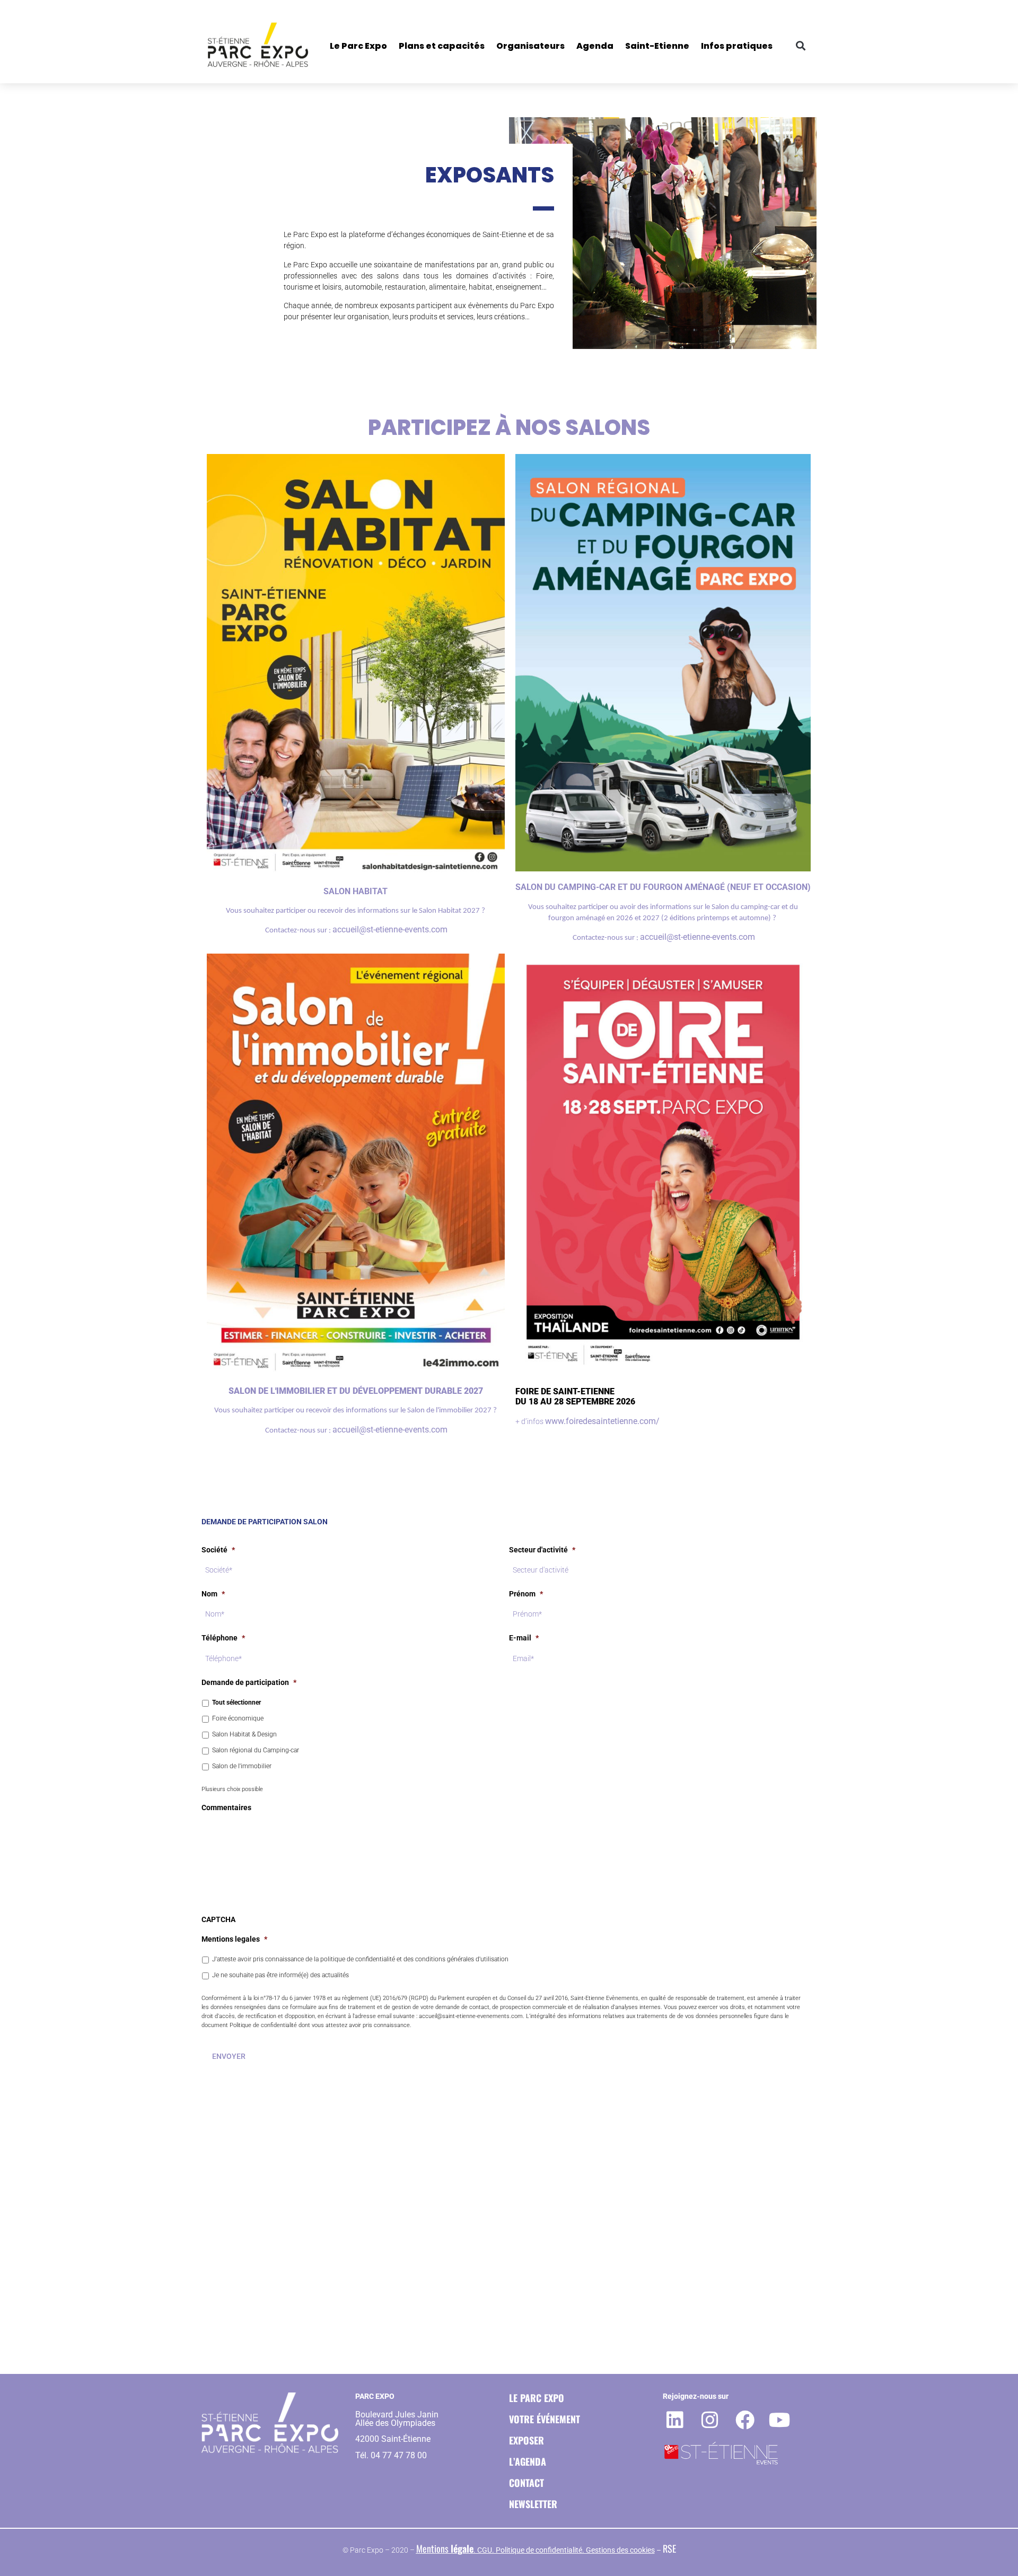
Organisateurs (530, 46)
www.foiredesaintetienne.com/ (602, 1421)
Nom (213, 1594)
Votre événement (545, 2419)
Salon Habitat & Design (244, 1734)
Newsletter (533, 2504)
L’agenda (528, 2461)
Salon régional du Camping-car (256, 1750)
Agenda (595, 46)
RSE (669, 2548)
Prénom (526, 1594)
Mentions (445, 2548)
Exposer (526, 2440)
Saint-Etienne (657, 46)
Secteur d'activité (542, 1550)
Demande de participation (249, 1682)
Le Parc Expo (358, 46)
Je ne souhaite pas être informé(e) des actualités (280, 1975)
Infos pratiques (737, 46)
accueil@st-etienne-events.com (390, 929)
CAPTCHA (218, 1919)
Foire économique (238, 1718)
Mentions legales (234, 1939)
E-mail (524, 1638)
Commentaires (226, 1807)
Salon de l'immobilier (242, 1766)
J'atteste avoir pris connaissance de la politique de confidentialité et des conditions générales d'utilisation (360, 1959)
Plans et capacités (442, 46)
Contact (526, 2483)
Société (218, 1550)
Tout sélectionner (236, 1702)
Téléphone (223, 1638)
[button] (800, 45)
